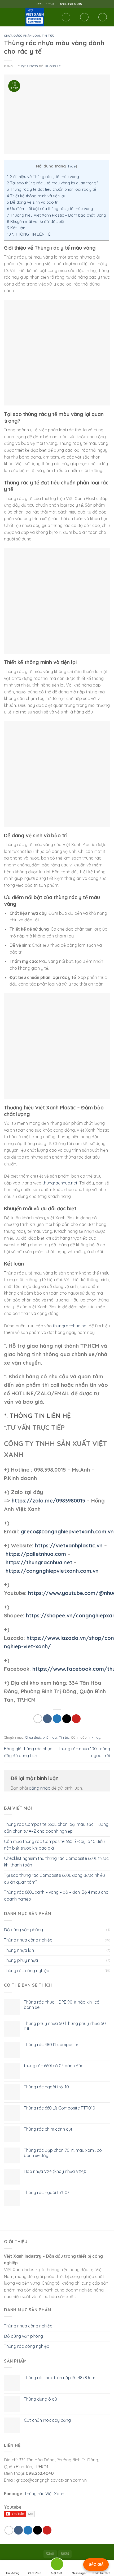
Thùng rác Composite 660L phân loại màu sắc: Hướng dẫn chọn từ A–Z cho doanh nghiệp (56, 1828)
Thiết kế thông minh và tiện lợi (36, 196)
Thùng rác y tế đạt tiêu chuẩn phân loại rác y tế (52, 189)
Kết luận (16, 228)
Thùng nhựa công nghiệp (28, 1940)
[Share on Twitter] (57, 1719)
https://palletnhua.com (36, 1554)
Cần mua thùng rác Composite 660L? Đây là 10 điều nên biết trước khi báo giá (54, 1845)
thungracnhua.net (60, 1183)
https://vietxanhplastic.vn (69, 1545)
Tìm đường (13, 2573)
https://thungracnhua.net (39, 1562)
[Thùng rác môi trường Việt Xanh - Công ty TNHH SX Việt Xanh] (35, 17)
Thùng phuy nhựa (21, 1960)
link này (94, 1737)
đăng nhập (40, 1788)
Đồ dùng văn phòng (23, 1930)
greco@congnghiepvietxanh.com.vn (67, 1531)
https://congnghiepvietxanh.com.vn (52, 1571)
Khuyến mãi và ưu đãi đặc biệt (36, 221)
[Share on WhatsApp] (38, 1719)
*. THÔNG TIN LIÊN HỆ (29, 234)
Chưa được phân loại (22, 36)
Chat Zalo (35, 2573)
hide (72, 166)
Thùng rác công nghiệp (27, 1971)
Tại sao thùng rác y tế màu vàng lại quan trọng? (52, 183)
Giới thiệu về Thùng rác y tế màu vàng (43, 177)
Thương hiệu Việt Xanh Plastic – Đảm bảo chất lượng (56, 215)
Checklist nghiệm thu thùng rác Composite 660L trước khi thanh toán (56, 1862)
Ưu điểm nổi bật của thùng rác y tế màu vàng (50, 209)
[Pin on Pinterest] (76, 1719)
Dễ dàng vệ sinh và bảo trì (33, 202)
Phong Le (53, 66)
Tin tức (48, 36)
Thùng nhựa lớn (19, 1950)
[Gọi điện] (57, 2565)
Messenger (79, 2573)
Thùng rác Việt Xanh (44, 2494)
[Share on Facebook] (47, 1719)
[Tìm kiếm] (66, 17)
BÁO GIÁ (96, 2564)
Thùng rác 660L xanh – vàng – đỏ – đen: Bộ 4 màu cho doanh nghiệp (56, 1896)
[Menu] (7, 17)
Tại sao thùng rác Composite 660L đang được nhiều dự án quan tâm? (54, 1879)
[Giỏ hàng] (103, 17)
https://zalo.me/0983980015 (49, 1501)
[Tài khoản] (84, 17)
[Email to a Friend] (67, 1719)
